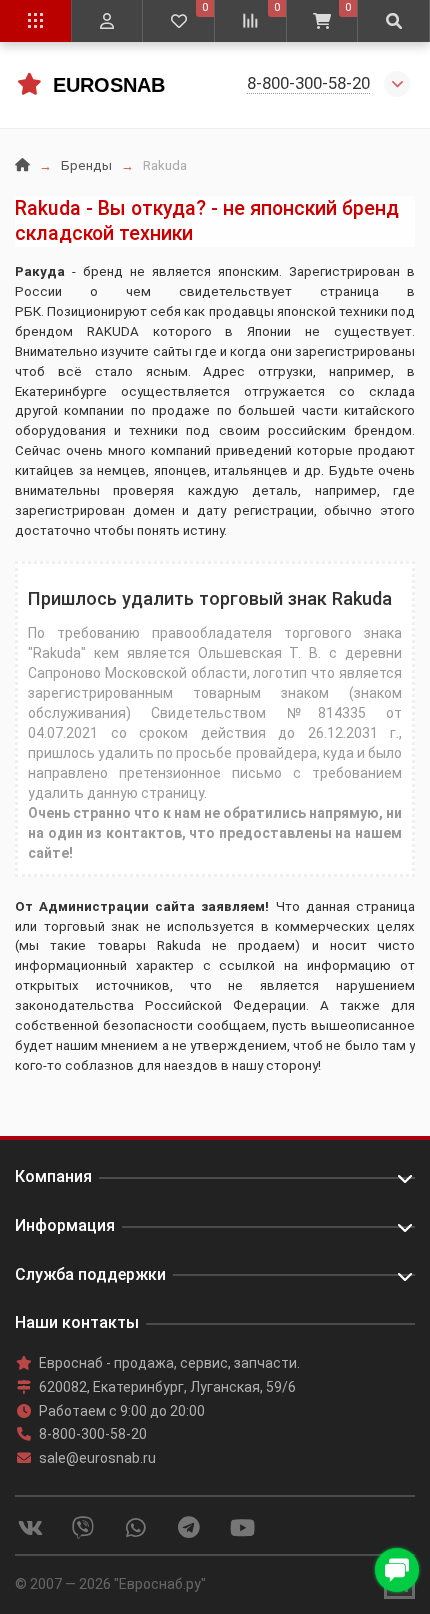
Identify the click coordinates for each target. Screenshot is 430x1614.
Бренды (86, 165)
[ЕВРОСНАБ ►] (28, 83)
